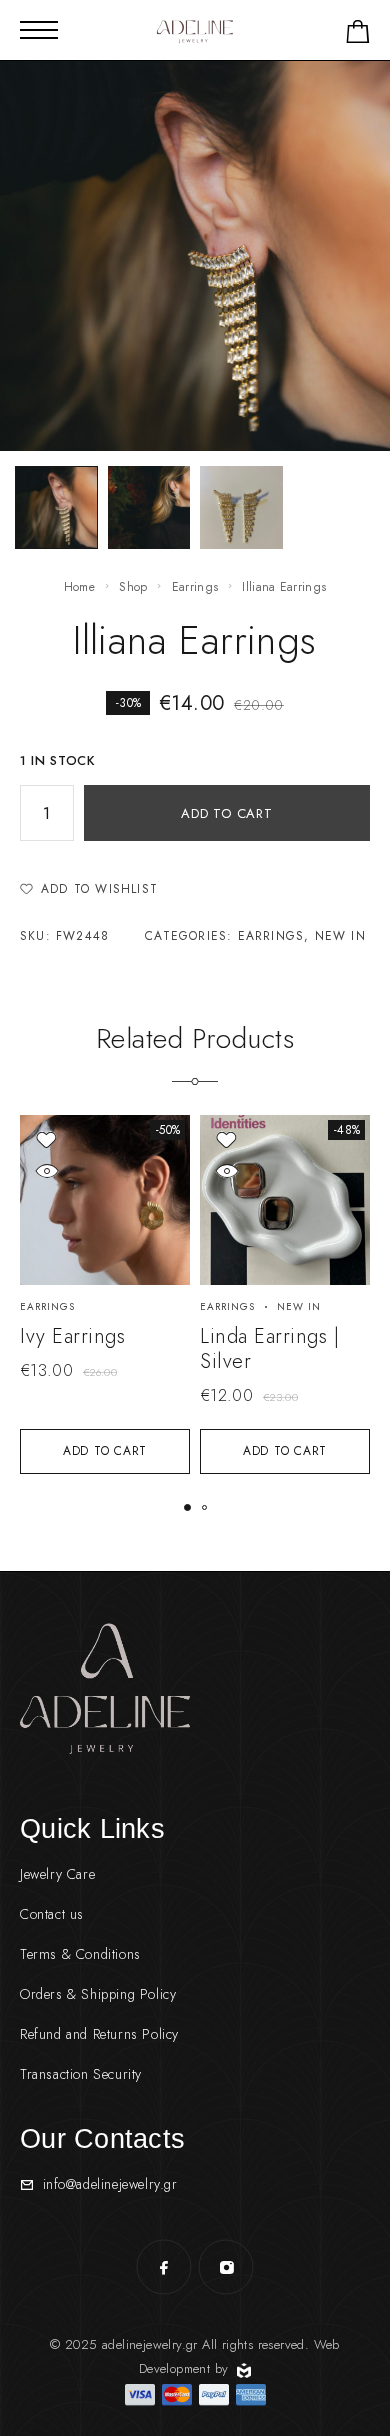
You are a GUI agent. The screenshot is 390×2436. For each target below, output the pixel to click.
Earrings (195, 587)
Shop (133, 587)
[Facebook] (164, 2267)
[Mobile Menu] (39, 30)
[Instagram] (226, 2267)
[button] (105, 1451)
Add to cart (227, 813)
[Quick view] (46, 1170)
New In (340, 936)
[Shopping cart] (358, 35)
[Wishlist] (46, 1139)
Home (79, 587)
